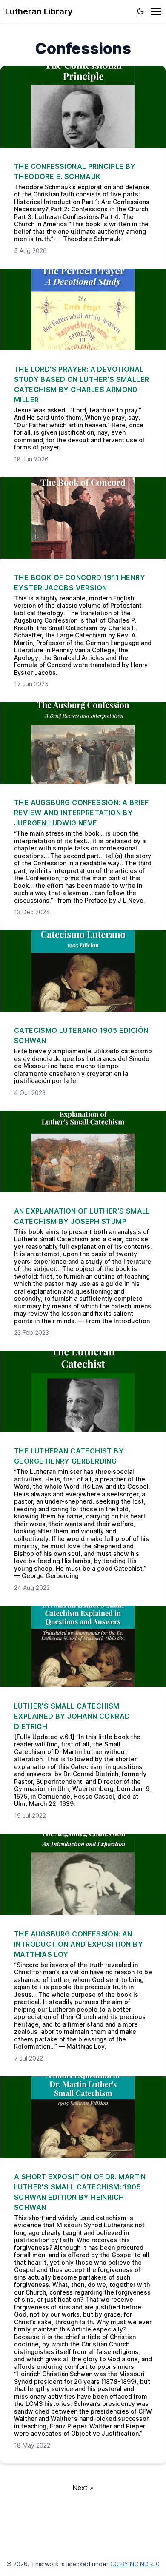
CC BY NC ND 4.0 (135, 2564)
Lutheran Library (39, 11)
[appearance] (140, 11)
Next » (83, 2488)
